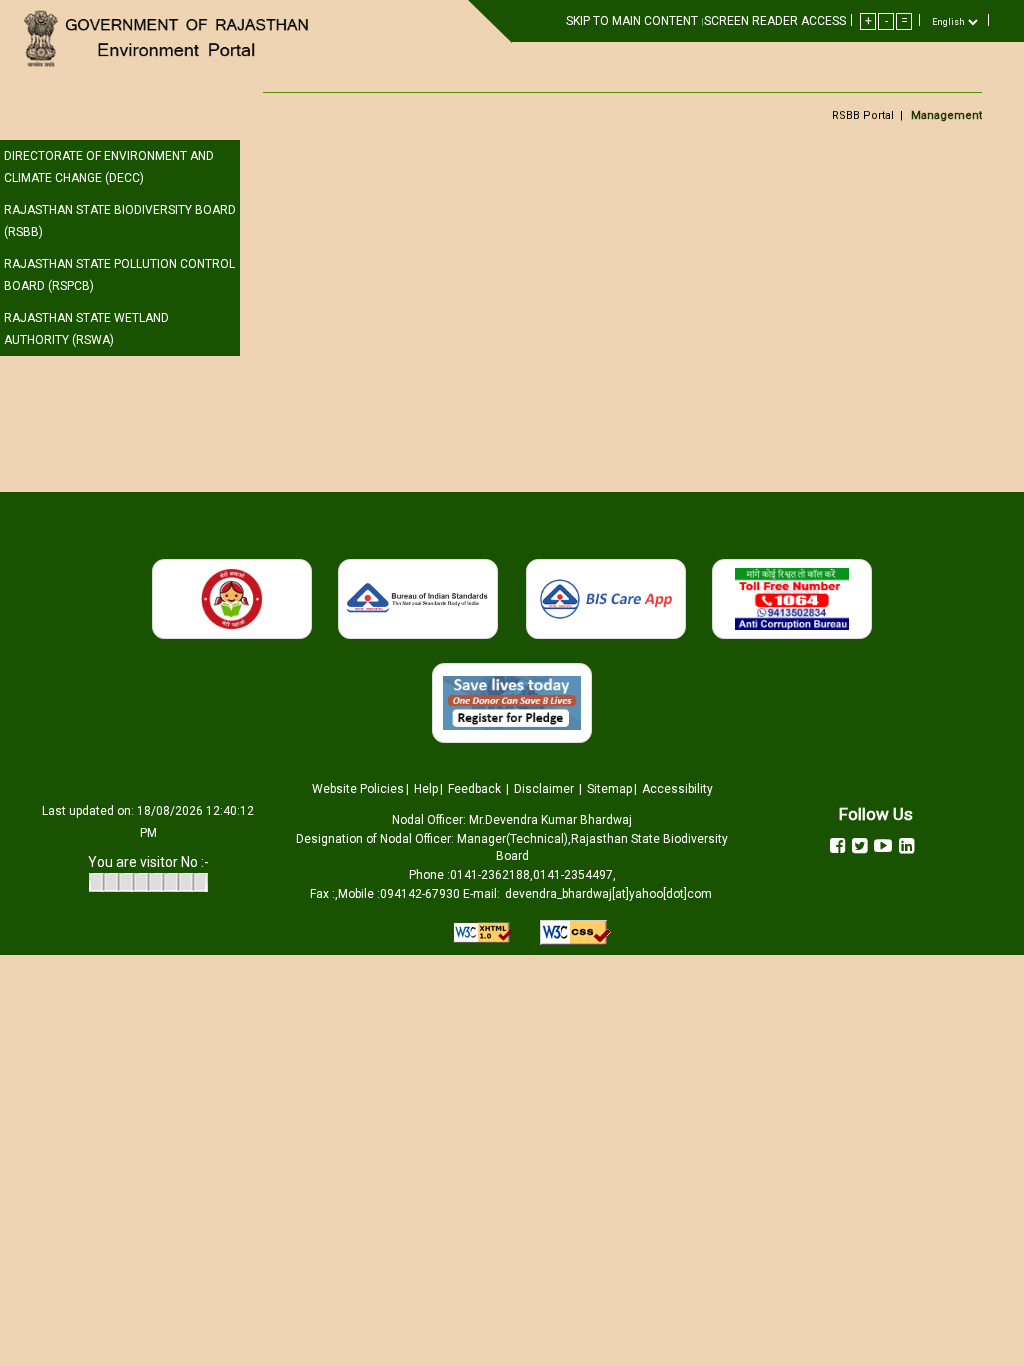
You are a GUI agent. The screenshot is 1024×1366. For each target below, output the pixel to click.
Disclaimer (545, 789)
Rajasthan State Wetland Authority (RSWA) (86, 329)
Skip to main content (633, 21)
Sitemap (609, 789)
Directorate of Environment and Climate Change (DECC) (109, 167)
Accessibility (677, 789)
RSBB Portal (863, 115)
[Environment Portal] (170, 38)
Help (426, 789)
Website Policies (358, 789)
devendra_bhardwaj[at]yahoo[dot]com (608, 894)
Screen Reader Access (775, 21)
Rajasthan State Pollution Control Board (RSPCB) (119, 275)
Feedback (476, 789)
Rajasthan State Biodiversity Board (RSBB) (120, 221)
